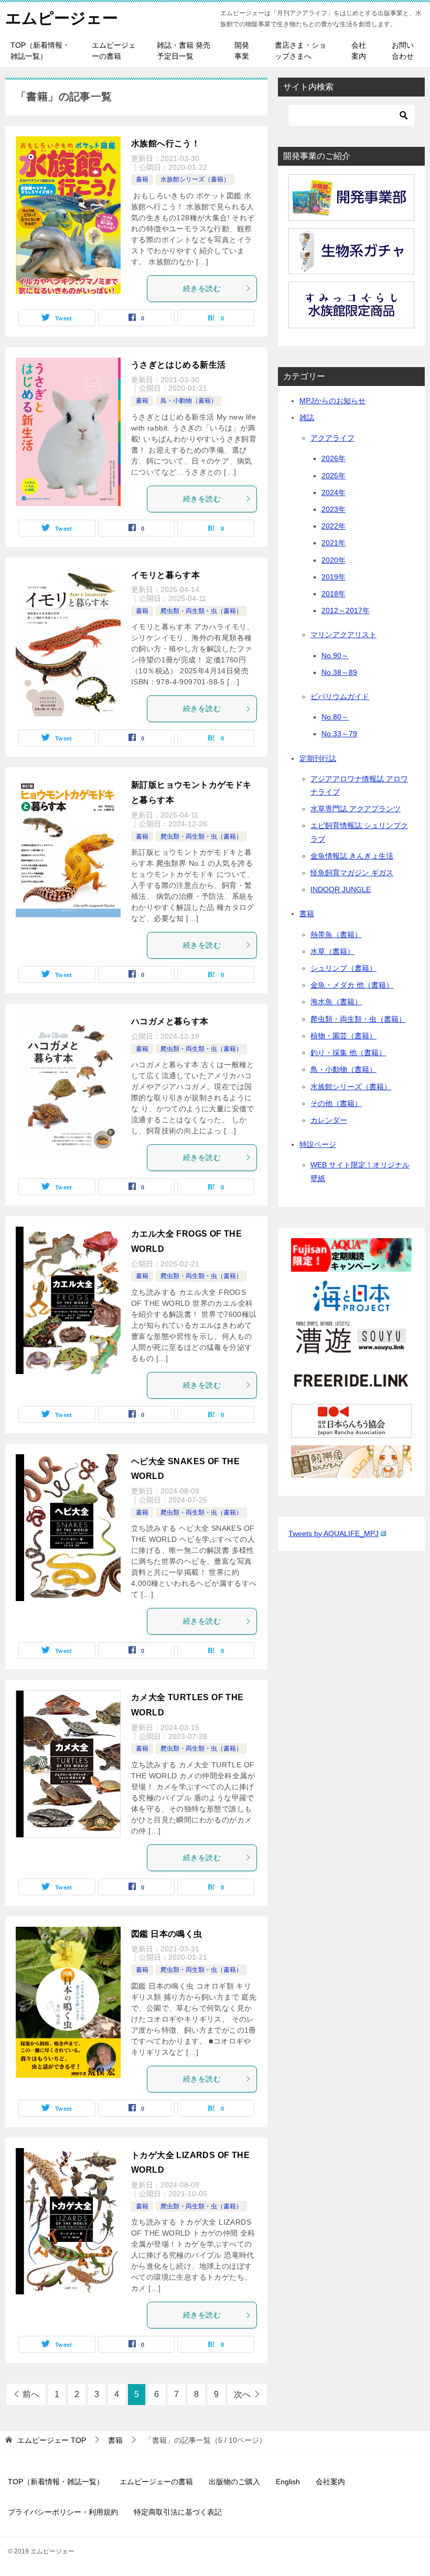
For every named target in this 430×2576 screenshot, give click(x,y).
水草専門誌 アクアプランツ (356, 809)
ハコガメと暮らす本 (170, 1021)
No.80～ (335, 717)
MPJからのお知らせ (332, 401)
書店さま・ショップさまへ (300, 51)
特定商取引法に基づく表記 (178, 2512)
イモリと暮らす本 (165, 575)
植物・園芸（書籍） (343, 1036)
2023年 (334, 509)
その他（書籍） (336, 1103)
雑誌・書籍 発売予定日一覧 (184, 51)
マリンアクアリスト (343, 635)
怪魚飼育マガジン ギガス (352, 873)
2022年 (334, 526)
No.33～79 (339, 734)
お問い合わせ (403, 51)
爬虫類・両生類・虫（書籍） (201, 611)
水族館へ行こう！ (165, 143)
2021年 (334, 543)
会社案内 (359, 51)
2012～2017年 (346, 610)
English (288, 2482)
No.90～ (335, 656)
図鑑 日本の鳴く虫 (167, 1934)
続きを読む (202, 288)
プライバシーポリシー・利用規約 (63, 2512)
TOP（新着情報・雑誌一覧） (40, 51)
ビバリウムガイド (340, 696)
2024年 (334, 492)
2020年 (334, 560)
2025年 (334, 476)
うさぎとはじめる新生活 (178, 365)
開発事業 (242, 51)
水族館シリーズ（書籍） (195, 179)
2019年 (334, 577)
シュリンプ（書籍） (343, 968)
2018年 (334, 594)
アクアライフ (332, 438)
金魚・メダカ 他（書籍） (352, 985)
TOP (52, 2440)
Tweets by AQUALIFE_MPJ (334, 1533)
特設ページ (318, 1144)
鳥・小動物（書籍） (189, 401)
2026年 (334, 458)
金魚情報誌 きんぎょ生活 (352, 856)
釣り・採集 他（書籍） (348, 1053)
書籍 (142, 179)
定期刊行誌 (318, 758)
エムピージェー (62, 18)
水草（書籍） (332, 951)
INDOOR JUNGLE (341, 889)
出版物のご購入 (234, 2482)
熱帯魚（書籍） (336, 935)
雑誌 (307, 417)
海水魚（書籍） (336, 1002)
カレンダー (329, 1120)
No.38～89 (339, 672)
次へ (242, 2394)
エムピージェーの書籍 (114, 51)
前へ (31, 2394)
